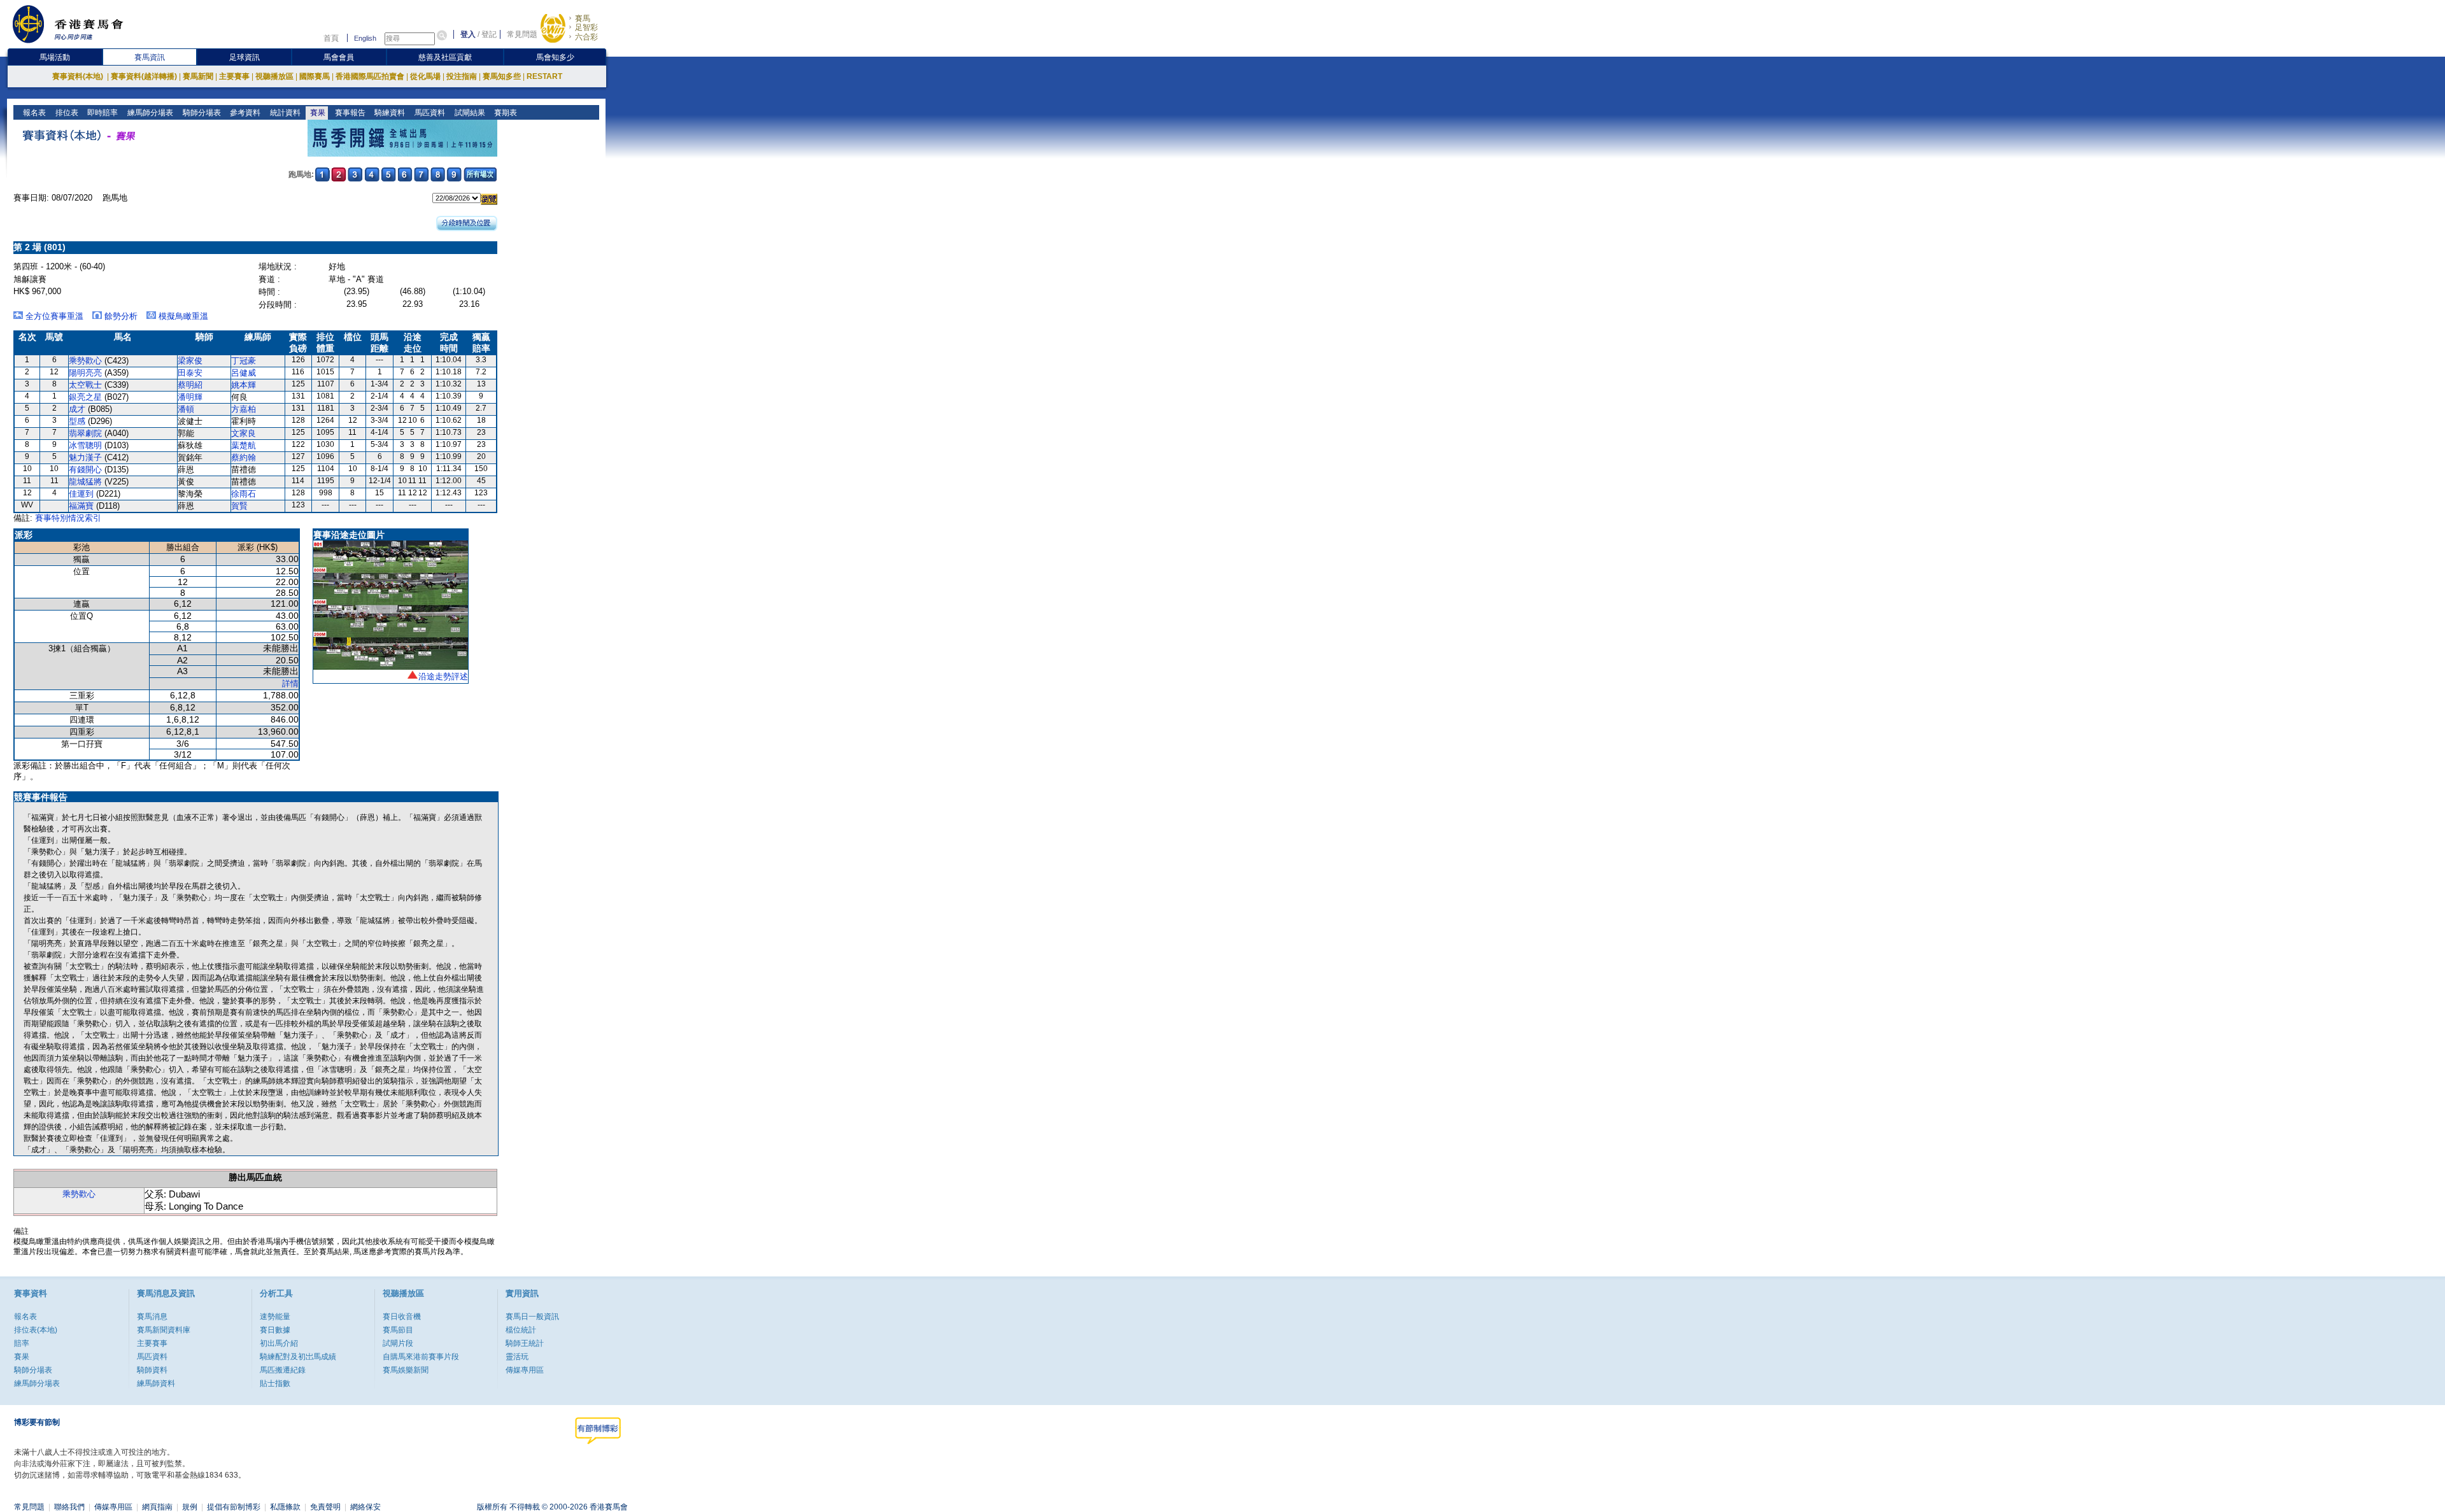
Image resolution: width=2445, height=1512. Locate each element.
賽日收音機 (402, 1317)
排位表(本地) (36, 1330)
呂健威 (244, 373)
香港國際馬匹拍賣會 (370, 76)
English (365, 38)
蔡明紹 (190, 385)
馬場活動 (55, 57)
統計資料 (284, 113)
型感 (77, 421)
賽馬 (583, 18)
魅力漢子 (85, 457)
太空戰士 (85, 385)
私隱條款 (285, 1507)
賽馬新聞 (198, 76)
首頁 (331, 38)
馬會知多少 (555, 57)
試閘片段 (398, 1343)
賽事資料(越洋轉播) (144, 76)
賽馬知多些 (502, 76)
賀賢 (239, 506)
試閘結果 (469, 113)
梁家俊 (190, 361)
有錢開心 (85, 470)
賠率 (22, 1343)
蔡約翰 (244, 457)
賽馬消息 (152, 1317)
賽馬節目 (398, 1330)
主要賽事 (234, 76)
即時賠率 (102, 113)
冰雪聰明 (85, 445)
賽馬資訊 (150, 57)
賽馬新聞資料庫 (164, 1330)
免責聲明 (325, 1507)
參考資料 (244, 113)
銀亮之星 (85, 397)
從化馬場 (425, 76)
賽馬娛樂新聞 (406, 1370)
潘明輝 (190, 397)
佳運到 (81, 494)
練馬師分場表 (149, 113)
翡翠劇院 (85, 433)
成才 (77, 409)
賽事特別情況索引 (68, 518)
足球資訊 (244, 57)
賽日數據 (275, 1330)
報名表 (33, 113)
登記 (489, 34)
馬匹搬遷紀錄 (283, 1370)
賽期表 (505, 113)
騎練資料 (389, 113)
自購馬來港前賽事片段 (421, 1357)
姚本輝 (244, 385)
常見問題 (522, 34)
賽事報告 (349, 113)
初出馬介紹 (279, 1343)
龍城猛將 (85, 482)
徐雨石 (244, 494)
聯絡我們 (69, 1507)
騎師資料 (152, 1370)
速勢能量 (275, 1317)
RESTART (544, 76)
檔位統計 (521, 1330)
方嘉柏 (244, 409)
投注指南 (462, 76)
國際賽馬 (315, 76)
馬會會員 (339, 57)
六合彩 (586, 37)
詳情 (290, 683)
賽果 (317, 113)
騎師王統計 (525, 1343)
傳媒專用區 (525, 1370)
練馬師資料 (156, 1383)
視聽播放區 (274, 76)
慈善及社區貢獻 (445, 57)
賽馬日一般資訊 (532, 1317)
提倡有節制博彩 (234, 1507)
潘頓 (186, 409)
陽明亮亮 (85, 373)
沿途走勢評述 (443, 676)
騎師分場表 (201, 113)
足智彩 (586, 27)
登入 (468, 34)
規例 (190, 1507)
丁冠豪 (244, 361)
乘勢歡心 (85, 361)
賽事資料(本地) (79, 76)
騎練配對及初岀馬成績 (298, 1357)
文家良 (244, 433)
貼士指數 (275, 1383)
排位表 (66, 113)
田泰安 (190, 373)
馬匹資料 (429, 113)
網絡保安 (365, 1507)
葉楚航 (244, 445)
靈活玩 (517, 1357)
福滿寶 (81, 506)
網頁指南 (157, 1507)
